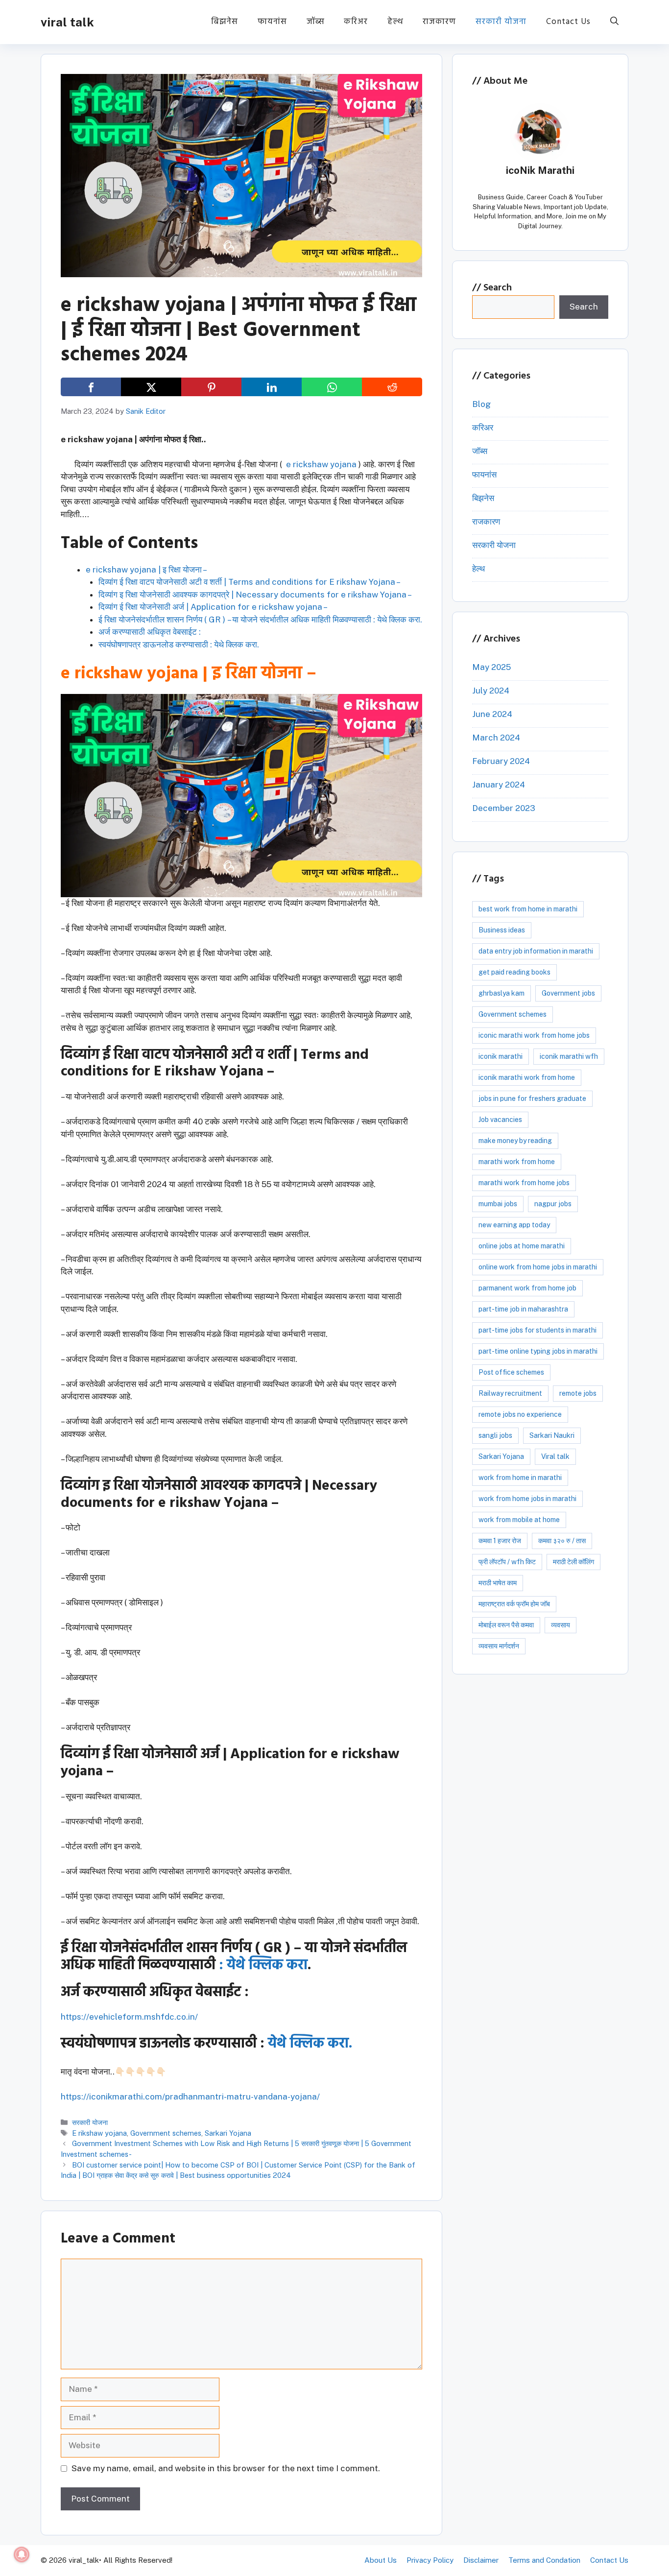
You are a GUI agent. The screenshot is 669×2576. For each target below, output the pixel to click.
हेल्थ (395, 22)
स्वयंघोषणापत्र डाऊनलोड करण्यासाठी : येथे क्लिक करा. (179, 644)
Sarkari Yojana (228, 2133)
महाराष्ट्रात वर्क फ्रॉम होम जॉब (514, 1604)
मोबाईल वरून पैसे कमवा (506, 1625)
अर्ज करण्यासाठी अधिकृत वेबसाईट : (150, 632)
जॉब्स (315, 22)
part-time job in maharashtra (523, 1309)
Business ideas (502, 930)
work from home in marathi (520, 1478)
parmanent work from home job (527, 1288)
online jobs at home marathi (522, 1246)
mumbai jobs (498, 1204)
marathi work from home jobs (524, 1183)
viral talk (67, 22)
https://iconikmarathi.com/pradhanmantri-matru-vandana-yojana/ (190, 2097)
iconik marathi (501, 1056)
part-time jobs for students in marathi (538, 1330)
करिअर (356, 22)
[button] (614, 22)
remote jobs (578, 1393)
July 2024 (491, 691)
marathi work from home (517, 1162)
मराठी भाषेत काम (498, 1583)
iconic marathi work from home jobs (534, 1035)
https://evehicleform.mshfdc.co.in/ (129, 2017)
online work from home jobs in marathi (538, 1267)
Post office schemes (511, 1372)
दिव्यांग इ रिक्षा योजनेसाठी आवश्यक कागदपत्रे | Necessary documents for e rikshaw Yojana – (255, 595)
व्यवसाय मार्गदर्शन (499, 1646)
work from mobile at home (519, 1520)
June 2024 (492, 714)
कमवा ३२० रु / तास (562, 1541)
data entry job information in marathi (536, 951)
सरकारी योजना (501, 22)
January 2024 (499, 785)
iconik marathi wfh (569, 1056)
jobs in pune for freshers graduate (532, 1098)
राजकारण (439, 22)
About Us (381, 2560)
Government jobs (568, 993)
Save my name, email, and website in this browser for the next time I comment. (226, 2468)
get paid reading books (514, 972)
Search (498, 288)
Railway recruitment (510, 1393)
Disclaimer (481, 2560)
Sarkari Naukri (552, 1435)
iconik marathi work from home (527, 1077)
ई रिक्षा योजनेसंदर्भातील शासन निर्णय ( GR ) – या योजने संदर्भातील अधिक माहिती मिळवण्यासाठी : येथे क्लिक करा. (260, 620)
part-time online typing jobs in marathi (538, 1351)
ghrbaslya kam (502, 993)
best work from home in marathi (528, 909)
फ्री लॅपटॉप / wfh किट (507, 1562)
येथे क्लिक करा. (310, 2044)
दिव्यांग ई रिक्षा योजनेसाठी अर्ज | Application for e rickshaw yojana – (213, 607)
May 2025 (491, 667)
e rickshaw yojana (321, 464)
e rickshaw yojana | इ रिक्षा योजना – (146, 570)
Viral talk (555, 1456)
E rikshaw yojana (99, 2133)
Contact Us (568, 22)
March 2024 (496, 738)
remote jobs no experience (520, 1414)
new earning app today (514, 1225)
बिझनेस (225, 22)
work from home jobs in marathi (527, 1499)
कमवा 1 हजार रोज (500, 1541)
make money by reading (515, 1141)
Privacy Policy (430, 2560)
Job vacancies (500, 1120)
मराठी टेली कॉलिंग (573, 1562)
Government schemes (166, 2133)
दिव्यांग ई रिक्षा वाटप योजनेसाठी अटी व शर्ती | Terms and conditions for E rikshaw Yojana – (250, 582)
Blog (481, 404)
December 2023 (504, 808)
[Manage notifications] (22, 2554)
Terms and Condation (544, 2560)
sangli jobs (495, 1435)
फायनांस (272, 22)
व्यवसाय (561, 1625)
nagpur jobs (553, 1204)
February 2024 (501, 761)
